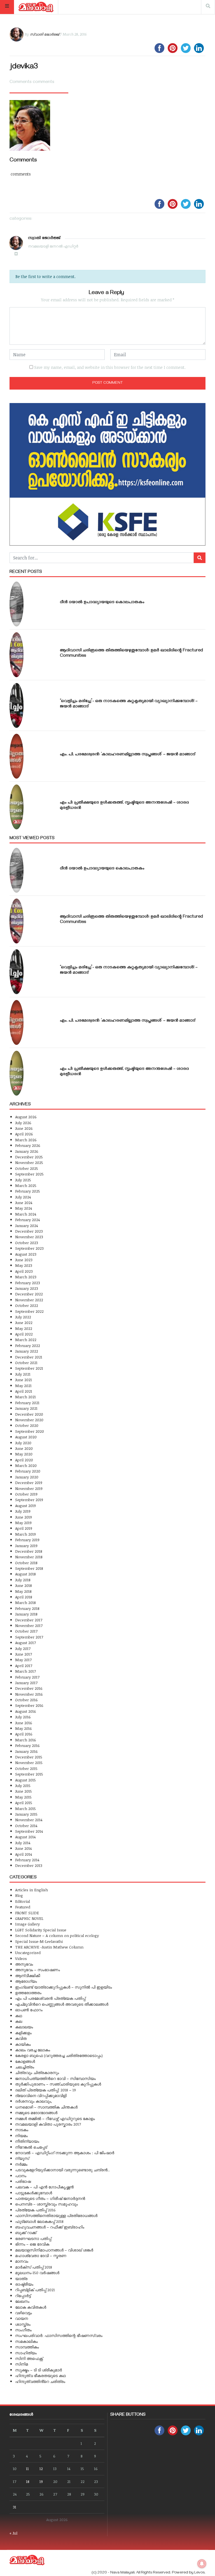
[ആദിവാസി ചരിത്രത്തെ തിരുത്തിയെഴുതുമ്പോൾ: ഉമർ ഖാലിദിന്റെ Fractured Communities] (17, 655)
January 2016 (26, 1751)
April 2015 (24, 1803)
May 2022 (24, 1328)
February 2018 (27, 1608)
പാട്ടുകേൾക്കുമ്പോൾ (34, 2193)
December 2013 (29, 1865)
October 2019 (26, 1494)
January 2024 (26, 1225)
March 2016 (26, 1740)
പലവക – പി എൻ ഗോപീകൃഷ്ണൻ (44, 2187)
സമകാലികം (26, 2341)
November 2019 (29, 1488)
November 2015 (29, 1763)
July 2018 (23, 1580)
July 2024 (23, 1197)
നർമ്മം (21, 2164)
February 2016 (27, 1745)
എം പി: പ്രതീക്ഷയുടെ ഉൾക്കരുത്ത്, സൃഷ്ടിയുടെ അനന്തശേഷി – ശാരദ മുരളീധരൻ (124, 806)
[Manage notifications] (202, 2564)
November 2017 (29, 1625)
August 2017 (25, 1643)
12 (41, 2469)
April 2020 (24, 1460)
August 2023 (26, 1254)
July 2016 (23, 1717)
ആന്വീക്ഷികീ (28, 1976)
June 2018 (24, 1585)
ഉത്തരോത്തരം (28, 1993)
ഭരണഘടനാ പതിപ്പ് (33, 2238)
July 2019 (23, 1511)
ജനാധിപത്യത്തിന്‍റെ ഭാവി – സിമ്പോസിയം (55, 2078)
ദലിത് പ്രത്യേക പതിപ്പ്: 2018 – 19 (45, 2090)
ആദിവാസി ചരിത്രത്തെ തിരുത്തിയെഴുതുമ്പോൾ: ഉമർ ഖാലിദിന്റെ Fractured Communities (131, 653)
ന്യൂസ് (22, 2158)
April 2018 (24, 1597)
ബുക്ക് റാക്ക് (26, 2233)
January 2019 (26, 1546)
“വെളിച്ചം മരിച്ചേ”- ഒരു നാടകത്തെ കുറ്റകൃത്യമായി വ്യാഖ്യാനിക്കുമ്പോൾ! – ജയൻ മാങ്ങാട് (129, 704)
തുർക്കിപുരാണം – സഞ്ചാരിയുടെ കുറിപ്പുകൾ (58, 2084)
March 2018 (25, 1602)
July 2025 (23, 1180)
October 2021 (26, 1363)
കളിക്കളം (23, 2033)
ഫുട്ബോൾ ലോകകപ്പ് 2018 (39, 2221)
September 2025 (29, 1174)
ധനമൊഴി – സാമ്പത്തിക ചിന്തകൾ (46, 2107)
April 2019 (24, 1528)
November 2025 (29, 1162)
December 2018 (29, 1551)
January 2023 (27, 1288)
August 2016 (26, 1711)
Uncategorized (28, 1953)
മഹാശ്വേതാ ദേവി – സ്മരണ (41, 2256)
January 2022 (27, 1351)
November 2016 (29, 1694)
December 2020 (29, 1414)
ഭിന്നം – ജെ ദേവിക (32, 2244)
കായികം (23, 2044)
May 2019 (23, 1523)
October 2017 (26, 1631)
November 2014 (29, 1820)
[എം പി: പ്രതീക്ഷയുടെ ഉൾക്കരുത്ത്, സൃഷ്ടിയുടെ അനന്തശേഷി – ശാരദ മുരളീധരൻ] (17, 807)
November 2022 (29, 1300)
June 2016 (24, 1723)
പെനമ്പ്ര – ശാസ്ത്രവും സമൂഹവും (46, 2204)
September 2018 (29, 1568)
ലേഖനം (22, 2301)
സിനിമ (22, 2364)
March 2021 (25, 1397)
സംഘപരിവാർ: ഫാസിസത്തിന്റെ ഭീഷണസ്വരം (59, 2335)
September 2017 (29, 1637)
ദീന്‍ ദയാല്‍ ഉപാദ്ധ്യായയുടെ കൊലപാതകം (102, 603)
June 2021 (24, 1380)
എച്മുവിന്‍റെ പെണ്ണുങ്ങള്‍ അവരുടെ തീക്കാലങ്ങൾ (62, 2004)
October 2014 (26, 1826)
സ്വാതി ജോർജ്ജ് (44, 34)
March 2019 (25, 1534)
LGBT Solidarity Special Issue (41, 1930)
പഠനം (21, 2176)
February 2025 (28, 1191)
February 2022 (28, 1345)
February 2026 (28, 1145)
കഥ (19, 2016)
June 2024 (24, 1203)
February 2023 (28, 1283)
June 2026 (24, 1128)
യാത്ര (21, 2278)
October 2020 (27, 1425)
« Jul (13, 2533)
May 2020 (24, 1454)
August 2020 (26, 1437)
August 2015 (25, 1780)
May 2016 (24, 1728)
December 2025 (29, 1157)
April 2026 (24, 1134)
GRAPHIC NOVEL (29, 1918)
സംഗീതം (23, 2330)
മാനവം (22, 2261)
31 (15, 2507)
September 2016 (29, 1705)
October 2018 (26, 1563)
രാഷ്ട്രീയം (24, 2284)
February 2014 (27, 1860)
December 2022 (29, 1294)
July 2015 (23, 1785)
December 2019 (29, 1483)
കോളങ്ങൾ (25, 2061)
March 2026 (26, 1140)
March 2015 (25, 1808)
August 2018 (25, 1574)
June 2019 (24, 1517)
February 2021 (27, 1403)
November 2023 (29, 1237)
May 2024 (24, 1208)
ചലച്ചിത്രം (25, 2067)
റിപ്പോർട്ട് (23, 2296)
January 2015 (26, 1814)
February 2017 (27, 1677)
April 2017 (24, 1666)
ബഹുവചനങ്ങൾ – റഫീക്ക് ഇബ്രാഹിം (50, 2227)
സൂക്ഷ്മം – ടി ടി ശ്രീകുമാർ (38, 2370)
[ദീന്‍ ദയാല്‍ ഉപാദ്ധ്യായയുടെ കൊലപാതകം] (17, 604)
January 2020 (27, 1477)
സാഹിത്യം (26, 2353)
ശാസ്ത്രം (23, 2324)
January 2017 (26, 1683)
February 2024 (27, 1220)
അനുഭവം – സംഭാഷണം (38, 1970)
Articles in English (31, 1890)
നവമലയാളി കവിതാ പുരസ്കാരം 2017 (48, 2124)
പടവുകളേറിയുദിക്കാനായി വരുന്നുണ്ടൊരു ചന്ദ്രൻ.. (62, 2170)
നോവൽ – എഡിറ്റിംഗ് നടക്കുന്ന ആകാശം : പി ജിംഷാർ (65, 2153)
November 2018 (29, 1557)
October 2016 (26, 1700)
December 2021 (29, 1357)
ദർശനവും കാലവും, (34, 2101)
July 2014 (23, 1843)
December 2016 (29, 1688)
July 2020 (23, 1443)
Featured (23, 1907)
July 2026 (23, 1123)
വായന (22, 2318)
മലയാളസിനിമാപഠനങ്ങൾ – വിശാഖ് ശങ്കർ (54, 2250)
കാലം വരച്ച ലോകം (33, 2050)
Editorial (23, 1901)
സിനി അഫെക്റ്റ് (29, 2358)
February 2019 (27, 1540)
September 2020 (30, 1431)
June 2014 (23, 1848)
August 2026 (26, 1117)
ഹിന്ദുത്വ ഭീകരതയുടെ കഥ (40, 2375)
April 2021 (24, 1391)
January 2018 (26, 1614)
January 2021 (26, 1408)
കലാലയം (24, 2027)
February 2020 (28, 1471)
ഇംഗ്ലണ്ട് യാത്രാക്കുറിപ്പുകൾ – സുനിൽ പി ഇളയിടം (64, 1987)
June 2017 (24, 1654)
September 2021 (29, 1368)
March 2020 (26, 1465)
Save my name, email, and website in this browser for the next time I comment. (110, 367)
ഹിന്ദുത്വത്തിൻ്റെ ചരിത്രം (40, 2381)
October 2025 (27, 1168)
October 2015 (26, 1768)
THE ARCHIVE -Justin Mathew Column (49, 1947)
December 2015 (29, 1757)
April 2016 (24, 1734)
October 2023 (27, 1243)
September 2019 (29, 1500)
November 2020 (29, 1420)
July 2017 (23, 1648)
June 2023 (24, 1260)
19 (41, 2481)
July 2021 (23, 1374)
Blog (19, 1895)
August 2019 (25, 1505)
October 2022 (27, 1305)
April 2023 (24, 1271)
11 (27, 2469)
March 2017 (25, 1671)
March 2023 (26, 1277)
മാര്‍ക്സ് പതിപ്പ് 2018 (34, 2267)
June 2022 (24, 1322)
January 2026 (27, 1151)
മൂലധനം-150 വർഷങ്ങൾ (37, 2273)
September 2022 (29, 1311)
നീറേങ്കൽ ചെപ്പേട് (31, 2147)
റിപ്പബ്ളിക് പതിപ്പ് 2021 (35, 2290)
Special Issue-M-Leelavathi (39, 1941)
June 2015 (24, 1791)
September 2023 (29, 1248)
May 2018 (23, 1591)
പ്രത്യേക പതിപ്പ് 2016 (35, 2210)
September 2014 (29, 1831)
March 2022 (26, 1340)
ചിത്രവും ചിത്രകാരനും (37, 2072)
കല (19, 2021)
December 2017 (29, 1620)
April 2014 (24, 1854)
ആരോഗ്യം (26, 1981)
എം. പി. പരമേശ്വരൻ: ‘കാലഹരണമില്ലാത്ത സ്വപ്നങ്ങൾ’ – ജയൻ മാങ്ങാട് (128, 755)
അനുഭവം (24, 1964)
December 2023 (29, 1231)
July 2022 (23, 1317)
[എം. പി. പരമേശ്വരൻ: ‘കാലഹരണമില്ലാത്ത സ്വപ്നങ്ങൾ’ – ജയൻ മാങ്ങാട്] (17, 756)
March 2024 (26, 1214)
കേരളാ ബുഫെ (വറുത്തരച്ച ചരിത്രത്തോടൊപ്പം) (59, 2055)
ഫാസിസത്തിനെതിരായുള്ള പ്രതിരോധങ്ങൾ (56, 2215)
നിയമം (21, 2136)
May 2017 (23, 1660)
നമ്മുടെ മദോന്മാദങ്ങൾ (36, 2113)
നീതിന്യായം (27, 2141)
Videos (21, 1958)
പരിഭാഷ (23, 2181)
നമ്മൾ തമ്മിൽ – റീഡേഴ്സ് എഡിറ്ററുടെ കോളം (55, 2118)
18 (28, 2481)
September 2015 (29, 1774)
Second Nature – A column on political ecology (57, 1935)
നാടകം (22, 2130)
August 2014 (25, 1837)
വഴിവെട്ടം (24, 2313)
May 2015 (23, 1797)
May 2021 (23, 1386)
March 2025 (26, 1185)
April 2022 (24, 1334)
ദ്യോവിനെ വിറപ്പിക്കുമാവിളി (41, 2095)
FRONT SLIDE (27, 1913)
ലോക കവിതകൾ (31, 2307)
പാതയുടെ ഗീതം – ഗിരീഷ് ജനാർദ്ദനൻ (50, 2198)
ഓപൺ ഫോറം (29, 2010)
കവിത (21, 2038)
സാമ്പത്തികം (27, 2347)
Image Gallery (27, 1924)
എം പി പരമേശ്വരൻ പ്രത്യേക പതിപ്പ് (50, 1998)
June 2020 (24, 1448)
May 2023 (24, 1265)
